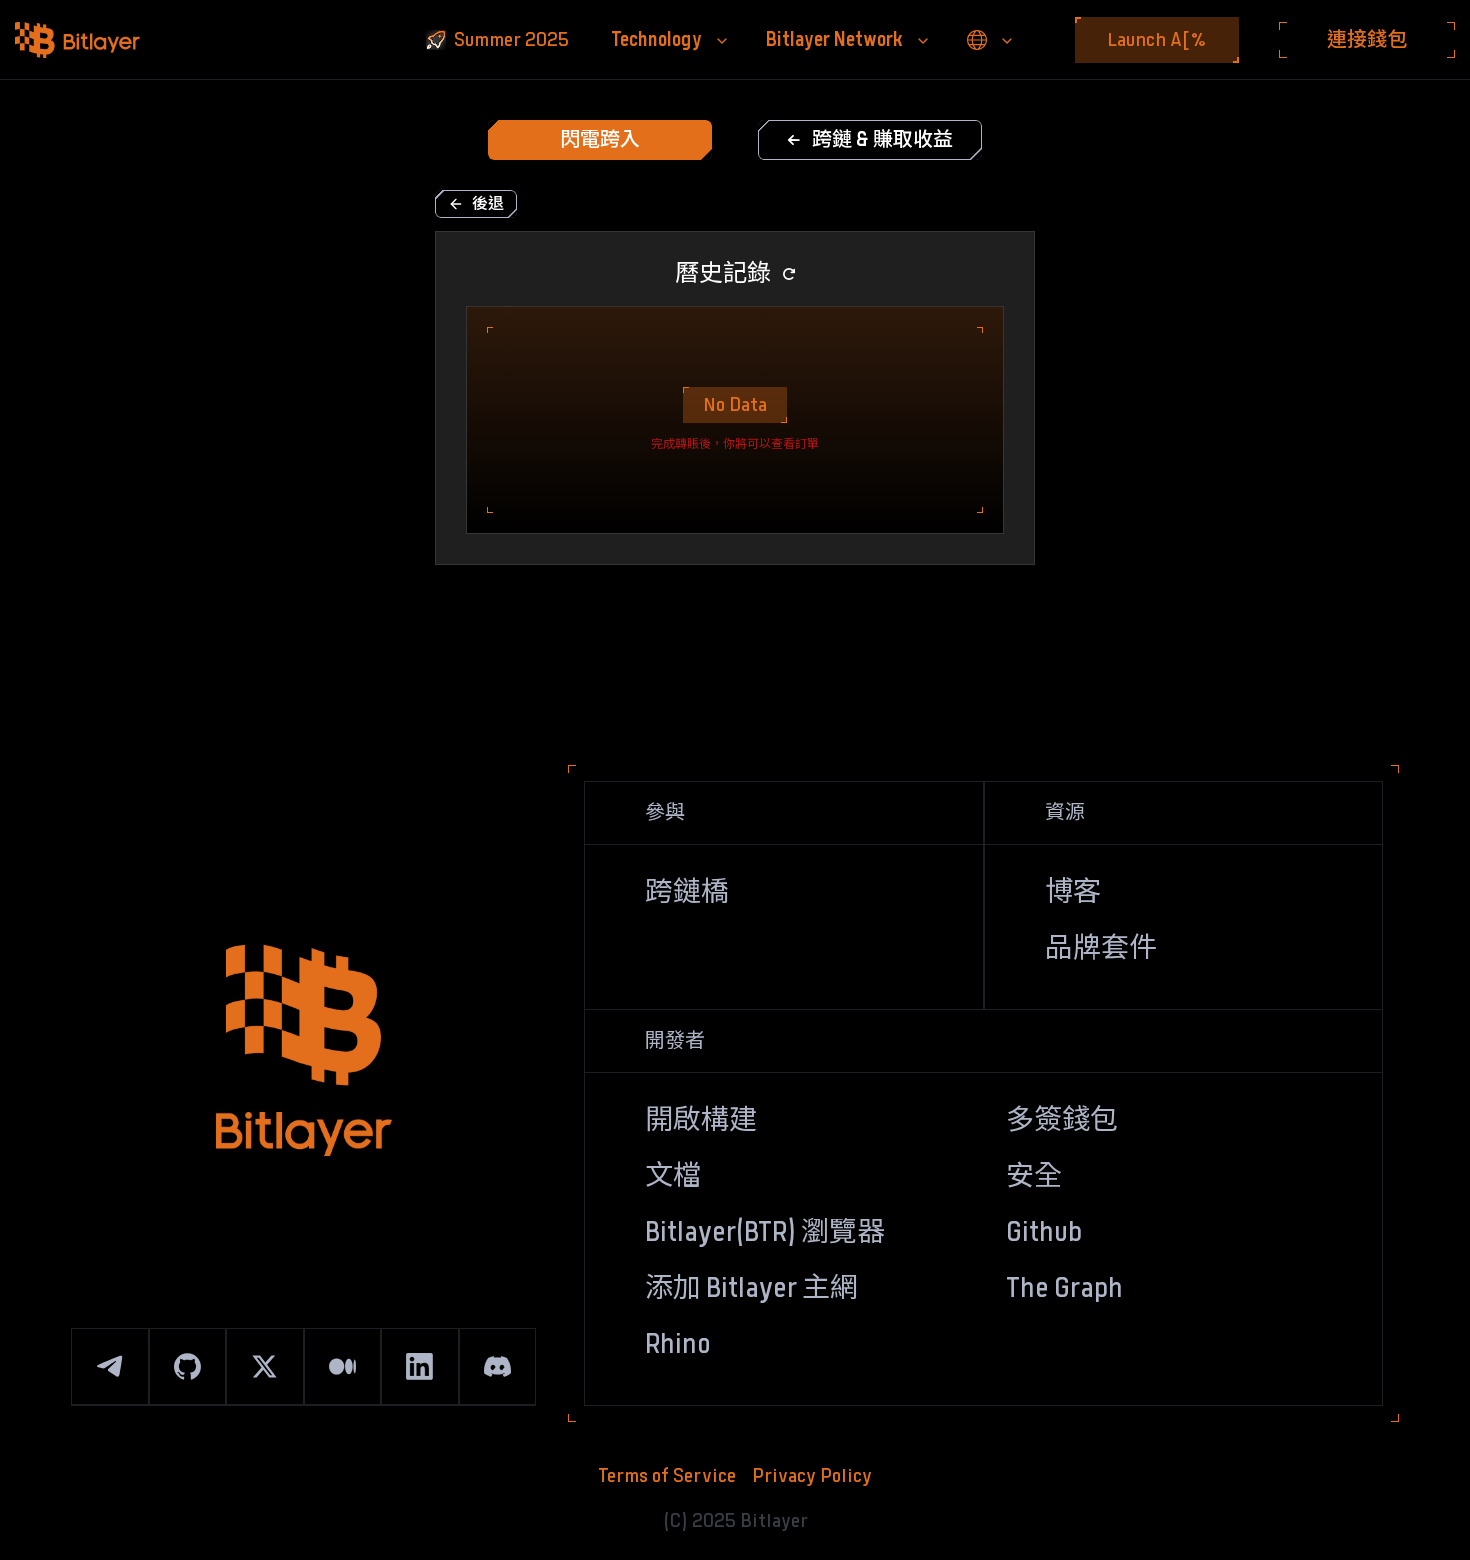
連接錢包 (1367, 40)
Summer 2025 (511, 40)
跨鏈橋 (687, 893)
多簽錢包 (1062, 1121)
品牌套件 (1101, 949)
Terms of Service (667, 1476)
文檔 (673, 1177)
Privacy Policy (812, 1476)
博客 (1073, 893)
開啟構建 (701, 1121)
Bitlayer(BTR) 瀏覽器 (765, 1233)
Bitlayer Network (834, 40)
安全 (1034, 1177)
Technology (656, 40)
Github (1044, 1233)
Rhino (678, 1345)
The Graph (1064, 1289)
